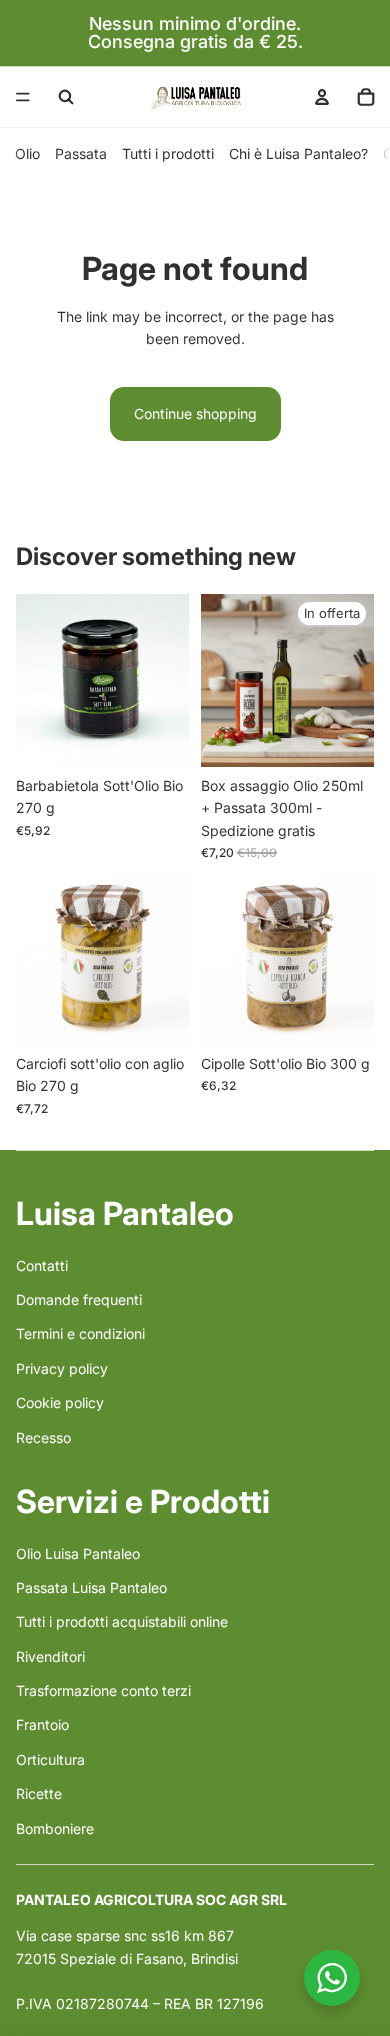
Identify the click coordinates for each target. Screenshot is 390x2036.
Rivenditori (50, 1656)
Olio (27, 153)
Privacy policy (62, 1368)
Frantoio (42, 1724)
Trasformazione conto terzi (103, 1690)
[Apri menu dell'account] (322, 97)
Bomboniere (55, 1828)
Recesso (43, 1437)
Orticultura (50, 1759)
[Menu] (23, 97)
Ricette (39, 1793)
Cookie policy (60, 1402)
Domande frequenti (79, 1299)
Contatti (42, 1265)
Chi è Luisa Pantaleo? (298, 153)
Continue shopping (195, 413)
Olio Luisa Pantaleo (78, 1553)
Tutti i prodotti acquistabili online (122, 1621)
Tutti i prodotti (168, 153)
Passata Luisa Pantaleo (91, 1587)
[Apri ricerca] (66, 97)
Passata (81, 153)
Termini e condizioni (80, 1333)
